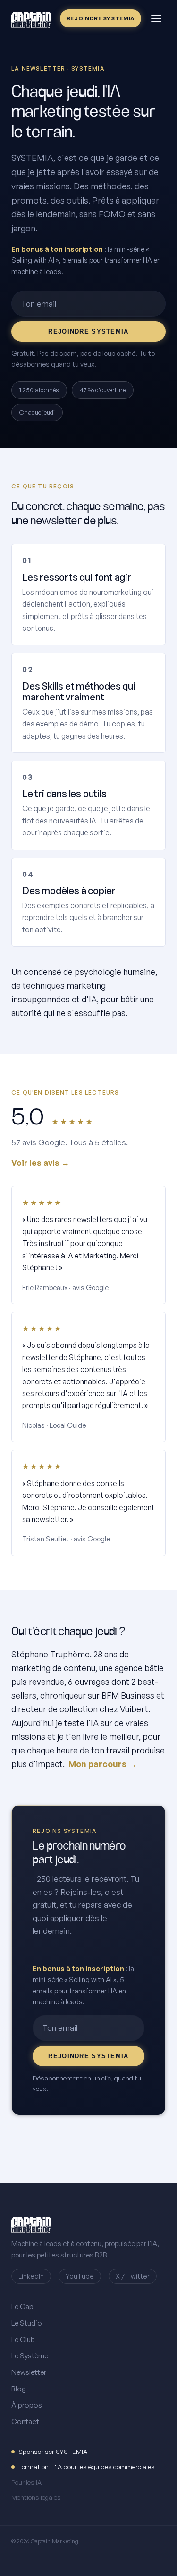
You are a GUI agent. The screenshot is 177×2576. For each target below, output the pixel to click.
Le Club (23, 2340)
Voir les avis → (40, 1163)
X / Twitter (133, 2276)
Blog (19, 2389)
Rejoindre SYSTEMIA (101, 18)
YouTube (80, 2276)
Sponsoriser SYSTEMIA (53, 2451)
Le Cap (22, 2306)
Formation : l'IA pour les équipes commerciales (87, 2466)
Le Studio (27, 2323)
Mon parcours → (103, 1764)
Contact (25, 2421)
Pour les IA (26, 2482)
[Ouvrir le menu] (156, 18)
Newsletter (29, 2372)
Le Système (30, 2356)
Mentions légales (36, 2497)
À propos (27, 2405)
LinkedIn (31, 2276)
